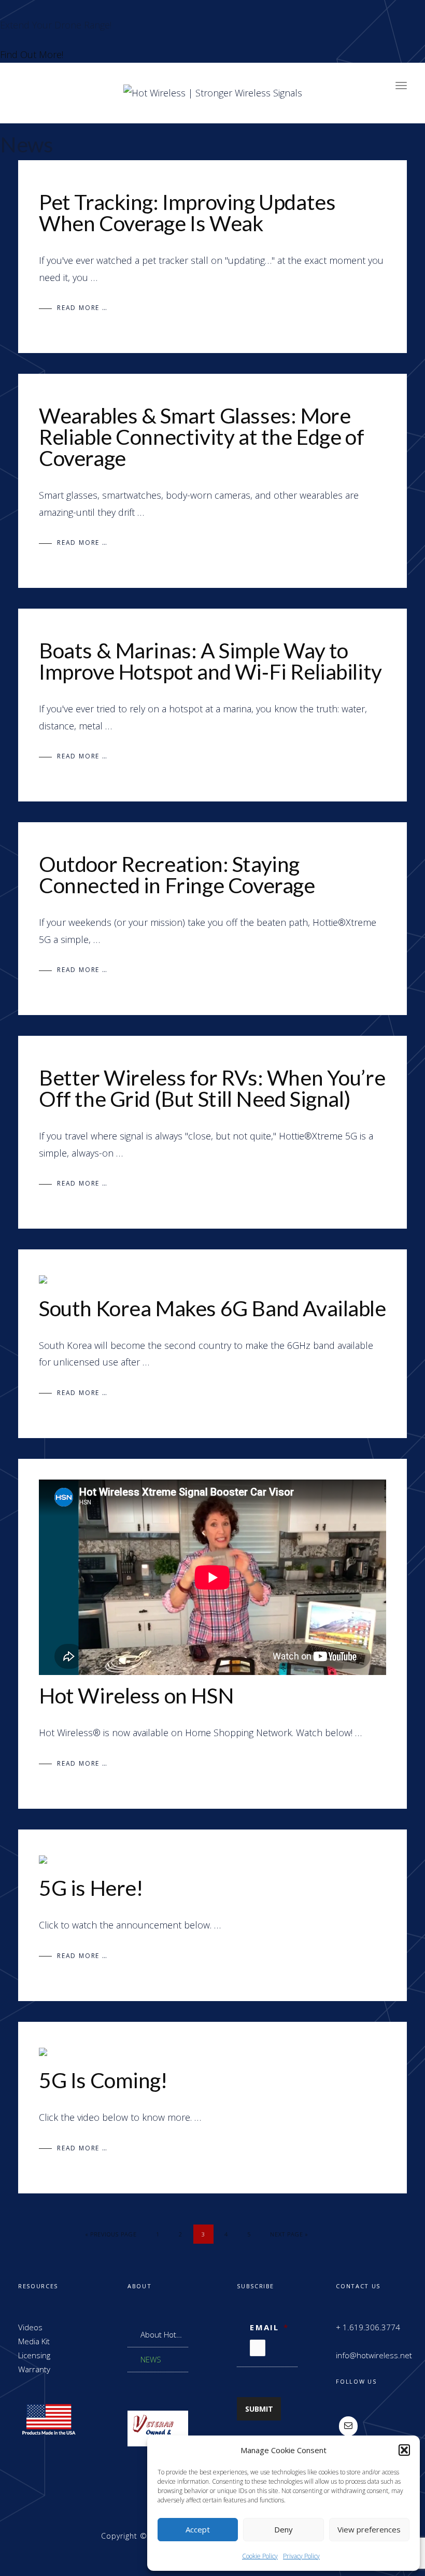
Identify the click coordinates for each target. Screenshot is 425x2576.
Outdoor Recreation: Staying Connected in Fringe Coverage (177, 875)
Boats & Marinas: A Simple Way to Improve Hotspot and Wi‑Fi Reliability (210, 661)
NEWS (151, 2359)
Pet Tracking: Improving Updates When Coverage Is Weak (187, 213)
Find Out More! (32, 54)
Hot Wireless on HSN (136, 1695)
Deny (284, 2529)
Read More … (82, 308)
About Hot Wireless (158, 2335)
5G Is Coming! (103, 2080)
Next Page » (289, 2234)
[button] (404, 2450)
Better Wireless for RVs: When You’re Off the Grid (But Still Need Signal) (212, 1088)
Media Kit (34, 2341)
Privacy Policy (301, 2556)
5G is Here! (91, 1888)
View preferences (369, 2529)
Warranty (34, 2369)
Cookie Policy (260, 2556)
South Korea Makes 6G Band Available (212, 1308)
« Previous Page (111, 2234)
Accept (198, 2529)
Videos (30, 2327)
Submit (259, 2409)
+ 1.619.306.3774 (368, 2327)
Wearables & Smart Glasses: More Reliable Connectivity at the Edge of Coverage (201, 437)
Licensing (34, 2355)
